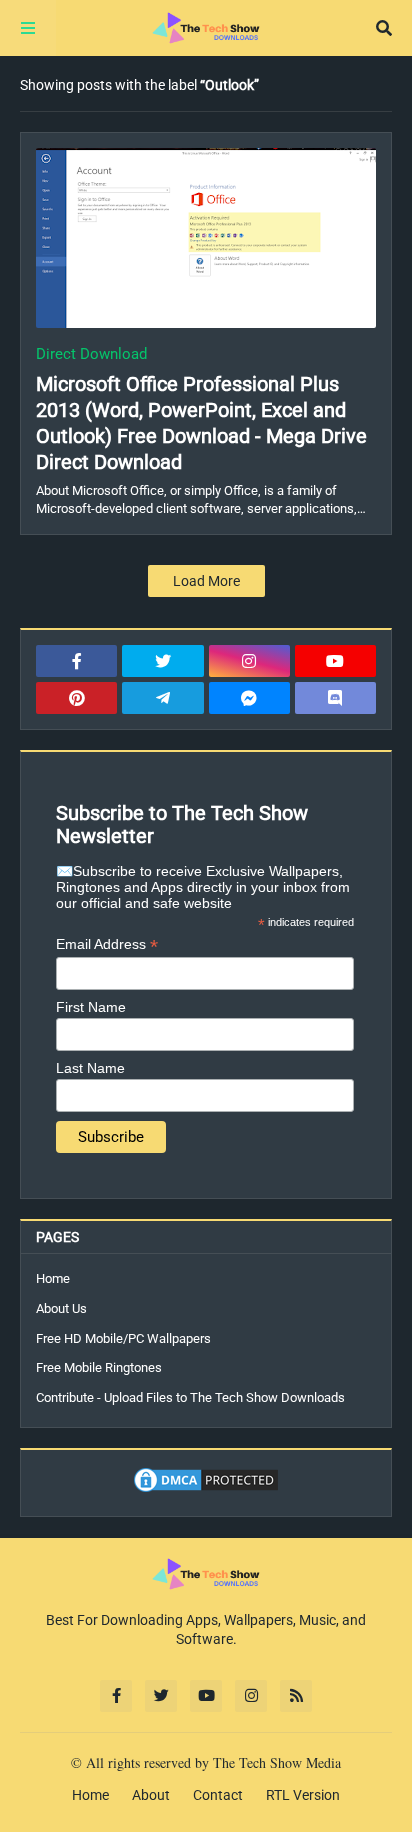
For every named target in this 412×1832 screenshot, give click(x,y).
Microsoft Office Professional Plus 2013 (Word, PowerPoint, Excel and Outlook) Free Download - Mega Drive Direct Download (201, 423)
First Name (91, 1007)
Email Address (107, 944)
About (151, 1795)
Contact (218, 1795)
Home (53, 1278)
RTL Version (303, 1795)
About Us (61, 1308)
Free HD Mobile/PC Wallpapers (123, 1338)
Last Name (90, 1068)
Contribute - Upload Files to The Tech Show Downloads (190, 1397)
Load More (206, 581)
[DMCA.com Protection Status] (206, 1490)
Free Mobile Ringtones (99, 1367)
